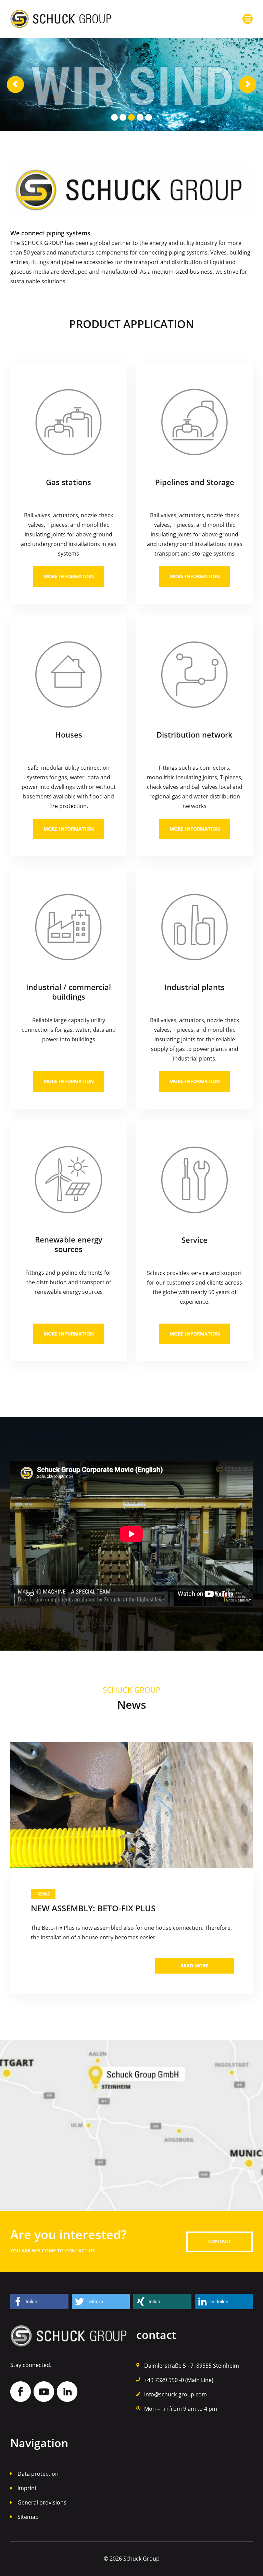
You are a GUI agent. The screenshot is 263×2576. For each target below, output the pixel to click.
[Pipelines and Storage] (195, 422)
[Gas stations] (68, 422)
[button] (39, 2301)
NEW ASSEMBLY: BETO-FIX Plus (93, 1908)
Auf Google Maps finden (131, 2126)
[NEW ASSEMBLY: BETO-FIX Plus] (131, 1805)
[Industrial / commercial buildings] (68, 927)
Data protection (38, 2474)
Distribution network (195, 734)
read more (195, 1966)
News (43, 1894)
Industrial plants (195, 987)
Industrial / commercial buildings (68, 992)
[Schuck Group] (61, 14)
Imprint (27, 2488)
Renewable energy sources (69, 1244)
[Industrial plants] (195, 927)
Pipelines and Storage (195, 482)
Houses (69, 734)
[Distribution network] (195, 675)
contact (220, 2241)
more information (69, 576)
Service (195, 1240)
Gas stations (68, 482)
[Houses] (68, 675)
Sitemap (28, 2517)
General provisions (42, 2502)
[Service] (195, 1180)
